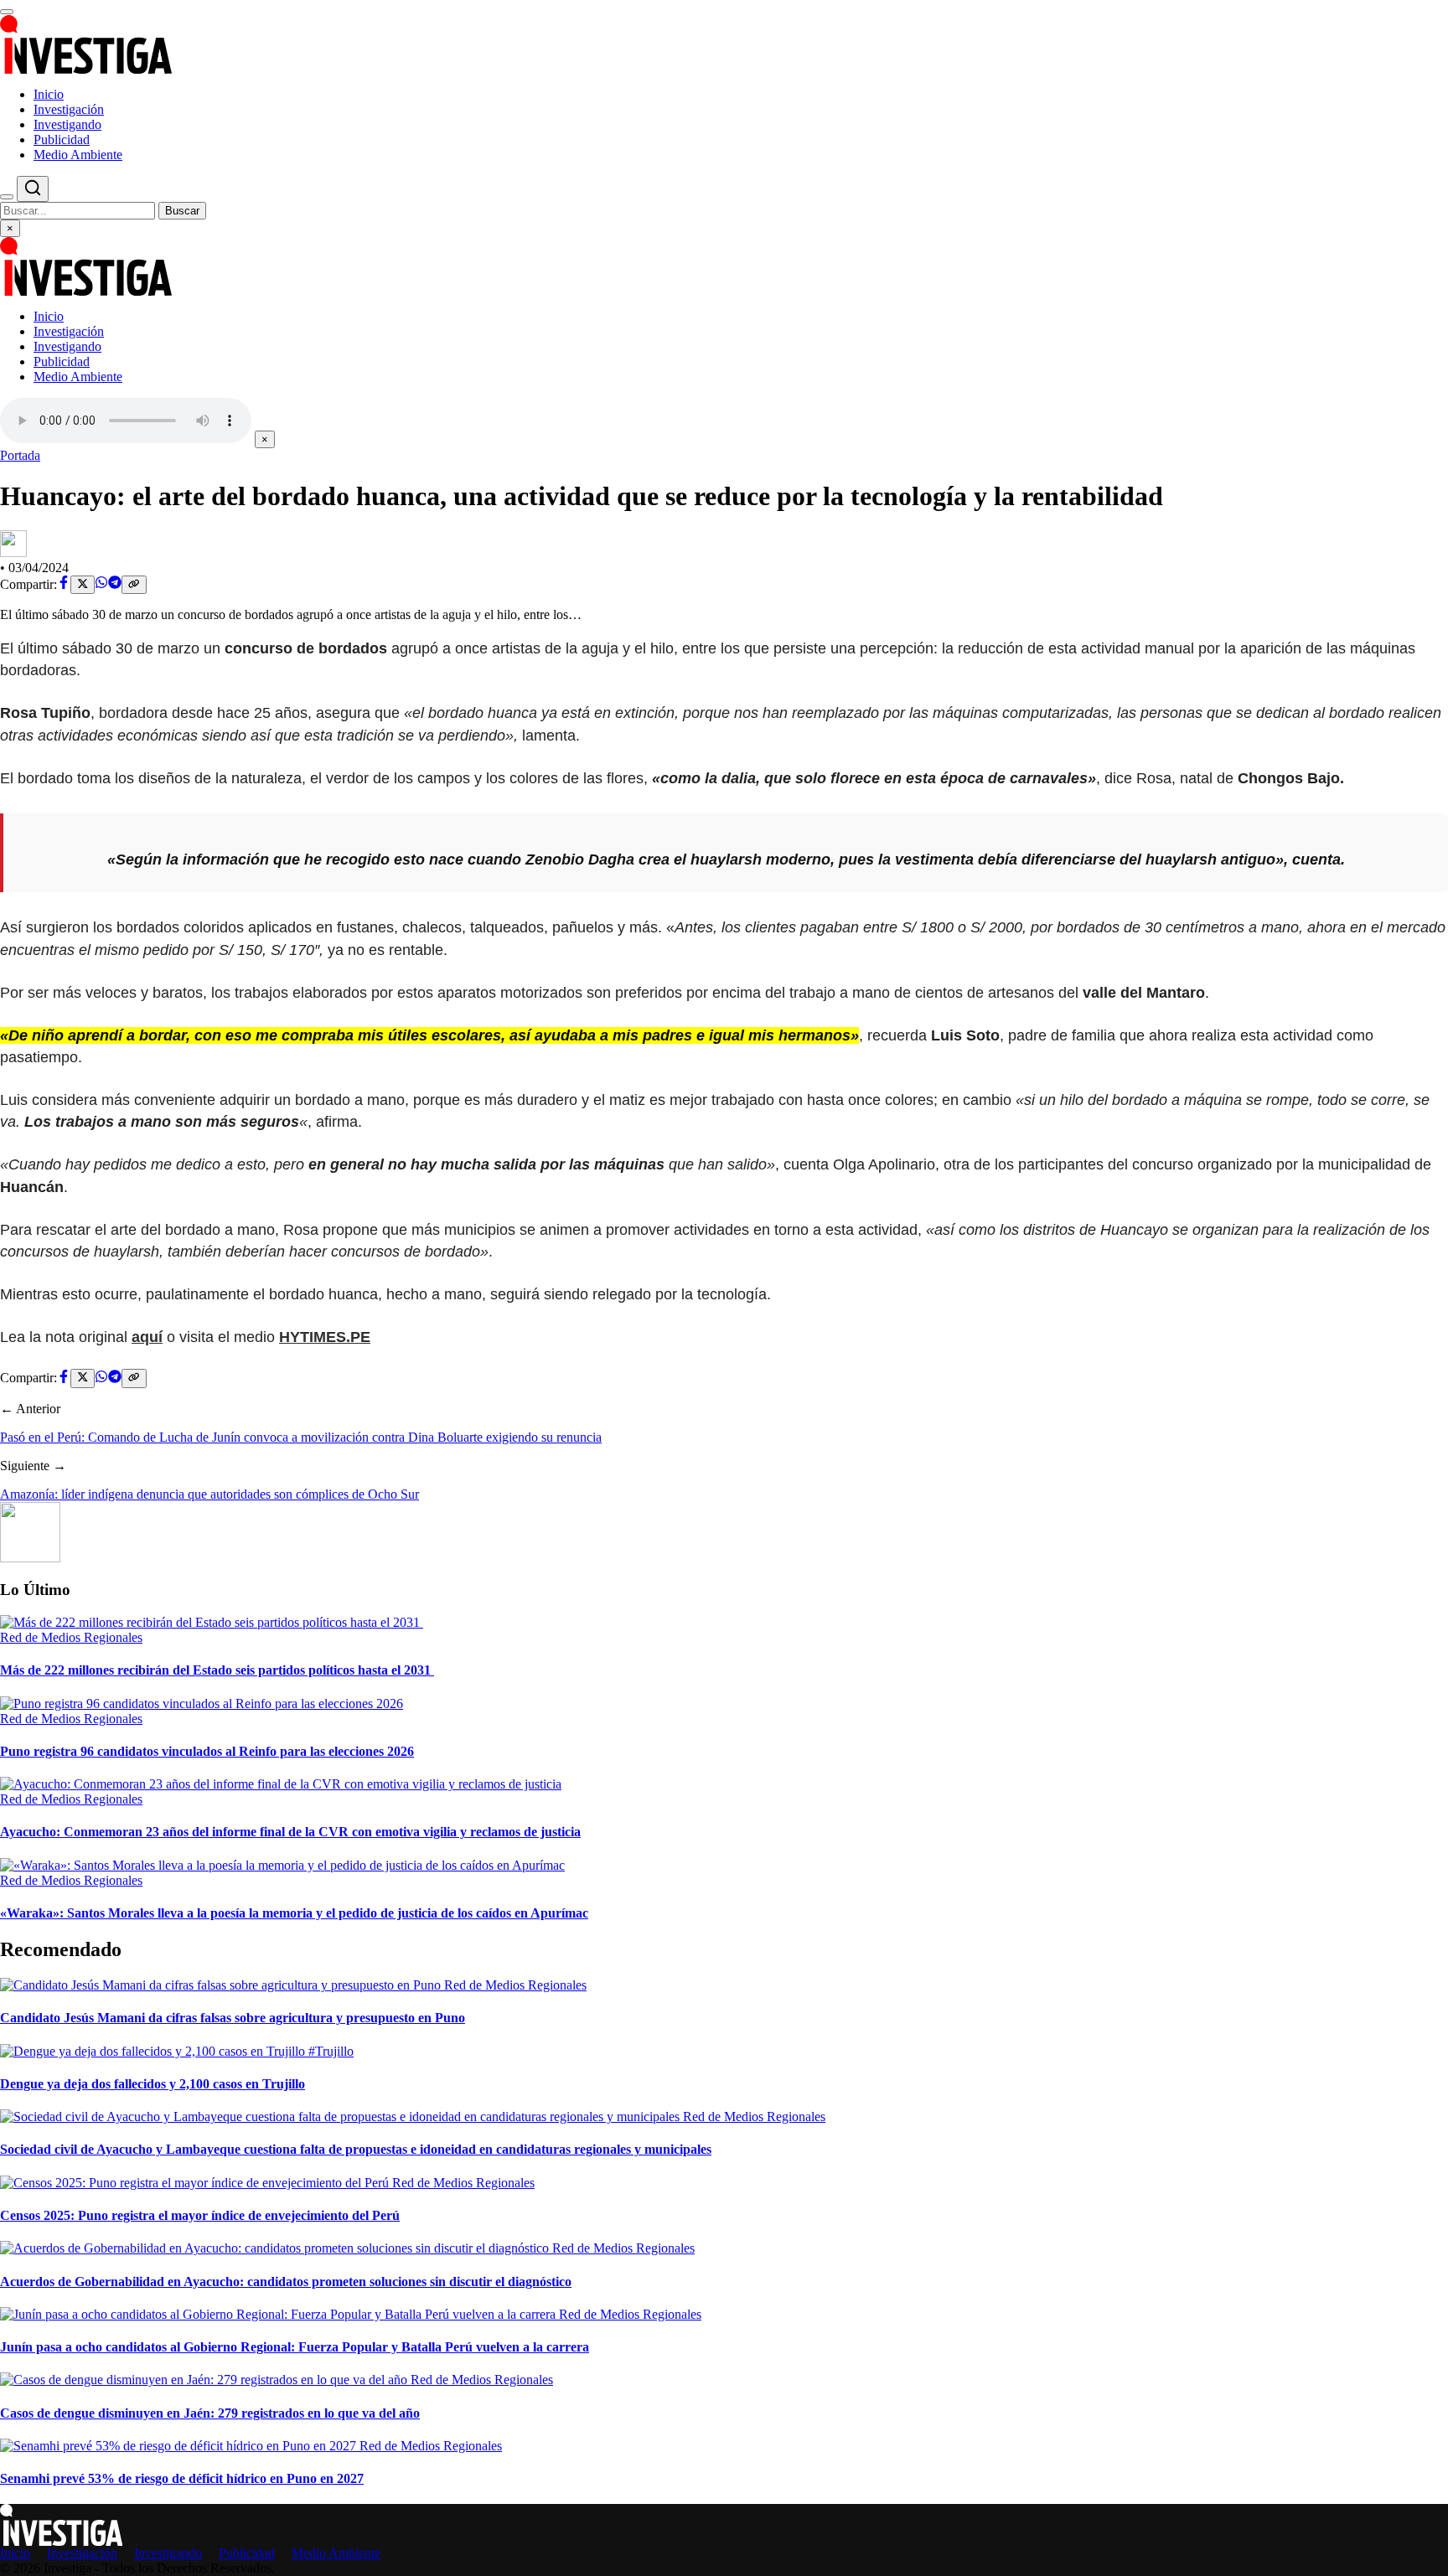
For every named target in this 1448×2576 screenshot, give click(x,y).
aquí (147, 1337)
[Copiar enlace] (134, 585)
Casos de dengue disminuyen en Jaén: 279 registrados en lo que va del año (210, 2413)
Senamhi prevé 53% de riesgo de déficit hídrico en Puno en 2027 (182, 2478)
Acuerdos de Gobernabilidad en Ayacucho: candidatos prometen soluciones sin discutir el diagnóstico (286, 2282)
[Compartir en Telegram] (115, 584)
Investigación (69, 109)
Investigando (67, 124)
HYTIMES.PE (325, 1337)
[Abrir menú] (7, 12)
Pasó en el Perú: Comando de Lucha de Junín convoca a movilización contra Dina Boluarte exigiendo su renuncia (301, 1437)
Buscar (182, 211)
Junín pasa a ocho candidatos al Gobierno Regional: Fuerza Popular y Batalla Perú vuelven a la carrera (295, 2347)
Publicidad (62, 139)
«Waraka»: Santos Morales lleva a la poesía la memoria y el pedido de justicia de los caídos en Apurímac (294, 1913)
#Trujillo (331, 2051)
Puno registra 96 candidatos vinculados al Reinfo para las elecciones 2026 (207, 1751)
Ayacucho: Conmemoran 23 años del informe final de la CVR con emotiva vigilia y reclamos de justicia (290, 1832)
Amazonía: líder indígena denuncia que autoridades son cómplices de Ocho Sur (209, 1494)
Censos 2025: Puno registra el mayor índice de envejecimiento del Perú (200, 2215)
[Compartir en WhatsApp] (101, 584)
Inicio (49, 94)
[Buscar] (7, 197)
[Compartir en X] (83, 585)
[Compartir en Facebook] (64, 584)
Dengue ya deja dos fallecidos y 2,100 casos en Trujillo (153, 2084)
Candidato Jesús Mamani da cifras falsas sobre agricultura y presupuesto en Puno (233, 2018)
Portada (20, 455)
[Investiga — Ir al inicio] (724, 44)
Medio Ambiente (78, 155)
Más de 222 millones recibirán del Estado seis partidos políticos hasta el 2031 (217, 1670)
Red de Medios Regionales (71, 1637)
